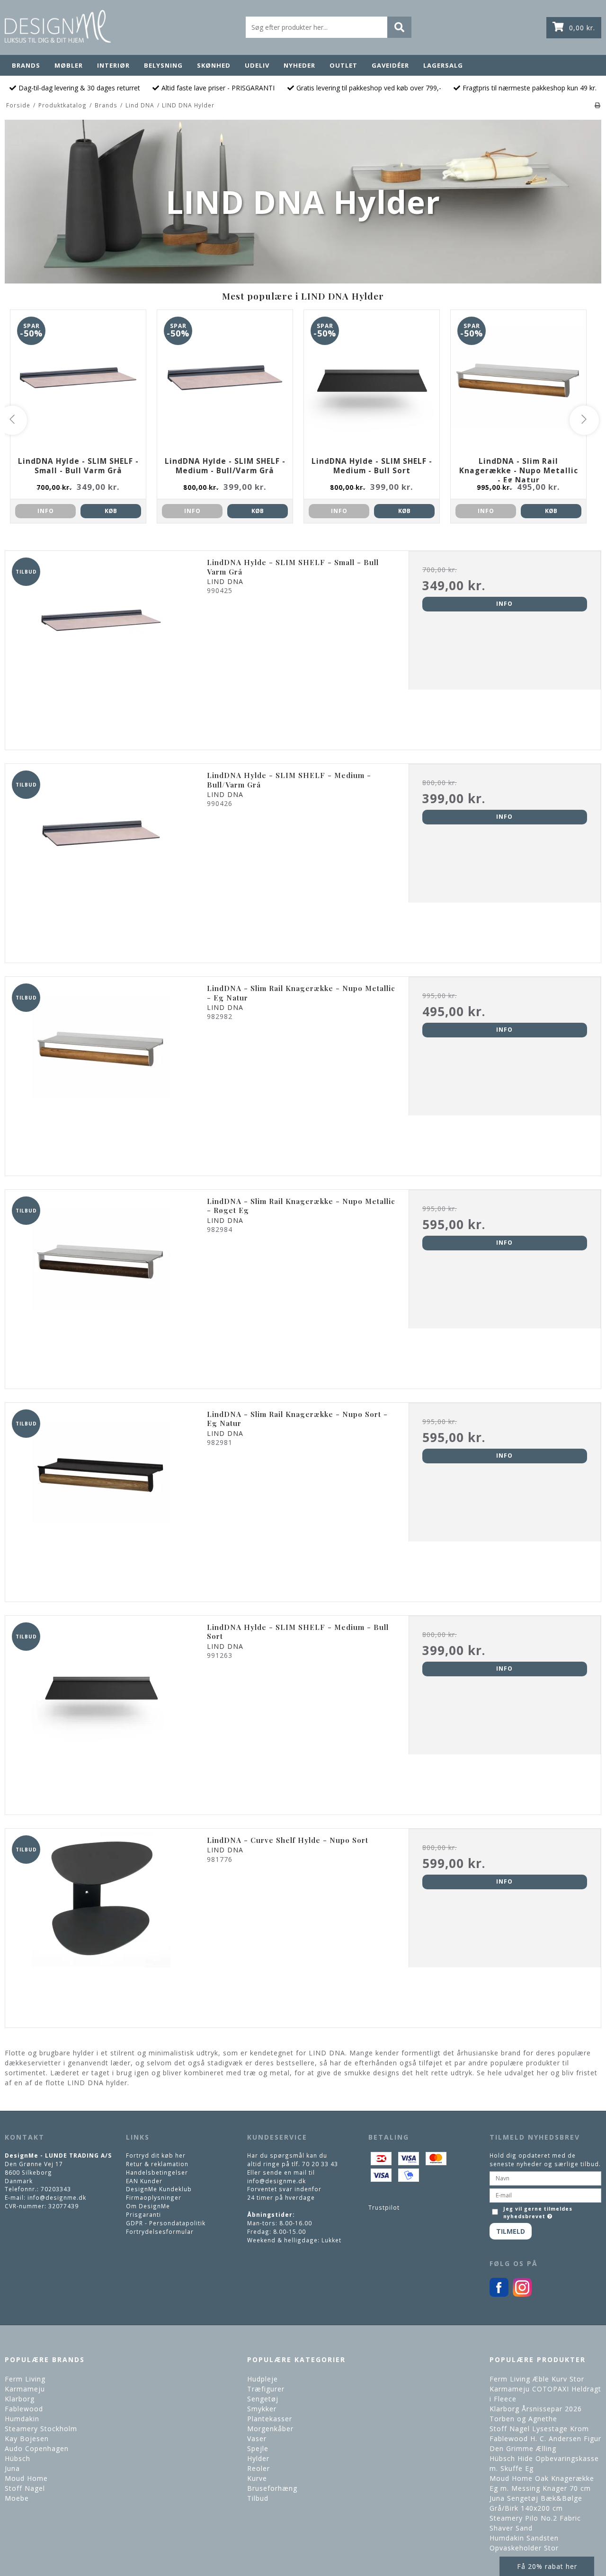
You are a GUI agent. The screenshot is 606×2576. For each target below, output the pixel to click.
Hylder (258, 2458)
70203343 (56, 2189)
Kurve (257, 2478)
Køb (111, 511)
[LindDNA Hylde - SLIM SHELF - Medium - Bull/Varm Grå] (101, 860)
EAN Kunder (144, 2181)
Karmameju (25, 2389)
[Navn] (545, 2178)
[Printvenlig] (598, 105)
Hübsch (18, 2458)
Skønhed (214, 65)
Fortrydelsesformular (160, 2231)
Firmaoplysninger (154, 2197)
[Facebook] (499, 2294)
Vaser (257, 2439)
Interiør (113, 65)
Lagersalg (443, 65)
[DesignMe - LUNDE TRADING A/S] (58, 26)
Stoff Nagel (25, 2488)
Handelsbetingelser (157, 2172)
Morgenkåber (270, 2429)
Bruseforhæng (272, 2488)
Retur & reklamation (157, 2164)
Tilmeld (511, 2231)
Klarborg (20, 2399)
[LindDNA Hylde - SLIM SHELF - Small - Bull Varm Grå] (101, 647)
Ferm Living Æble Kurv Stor (537, 2379)
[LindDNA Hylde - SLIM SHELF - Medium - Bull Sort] (101, 1712)
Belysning (163, 65)
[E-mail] (545, 2195)
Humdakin (22, 2419)
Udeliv (257, 65)
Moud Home (26, 2478)
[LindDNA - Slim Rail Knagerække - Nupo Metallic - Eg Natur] (101, 1073)
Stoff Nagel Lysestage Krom (539, 2429)
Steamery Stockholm (41, 2429)
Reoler (258, 2468)
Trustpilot (384, 2207)
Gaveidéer (390, 65)
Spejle (258, 2448)
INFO (46, 511)
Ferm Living (25, 2379)
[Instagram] (522, 2294)
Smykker (262, 2409)
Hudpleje (263, 2379)
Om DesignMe (148, 2206)
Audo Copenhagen (37, 2448)
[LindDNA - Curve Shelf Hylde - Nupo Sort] (101, 1925)
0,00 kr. (582, 28)
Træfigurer (266, 2389)
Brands (26, 65)
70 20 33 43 (320, 2164)
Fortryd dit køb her (156, 2155)
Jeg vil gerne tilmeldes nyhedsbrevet (537, 2213)
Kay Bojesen (27, 2439)
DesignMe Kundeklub (159, 2189)
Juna (12, 2468)
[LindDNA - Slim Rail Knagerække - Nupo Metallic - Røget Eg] (101, 1286)
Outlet (343, 65)
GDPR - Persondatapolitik (166, 2223)
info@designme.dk (57, 2197)
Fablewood (24, 2409)
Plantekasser (270, 2419)
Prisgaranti (143, 2214)
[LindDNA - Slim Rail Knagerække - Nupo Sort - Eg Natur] (101, 1499)
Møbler (69, 65)
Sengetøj (263, 2399)
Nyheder (299, 65)
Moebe (17, 2498)
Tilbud (258, 2498)
